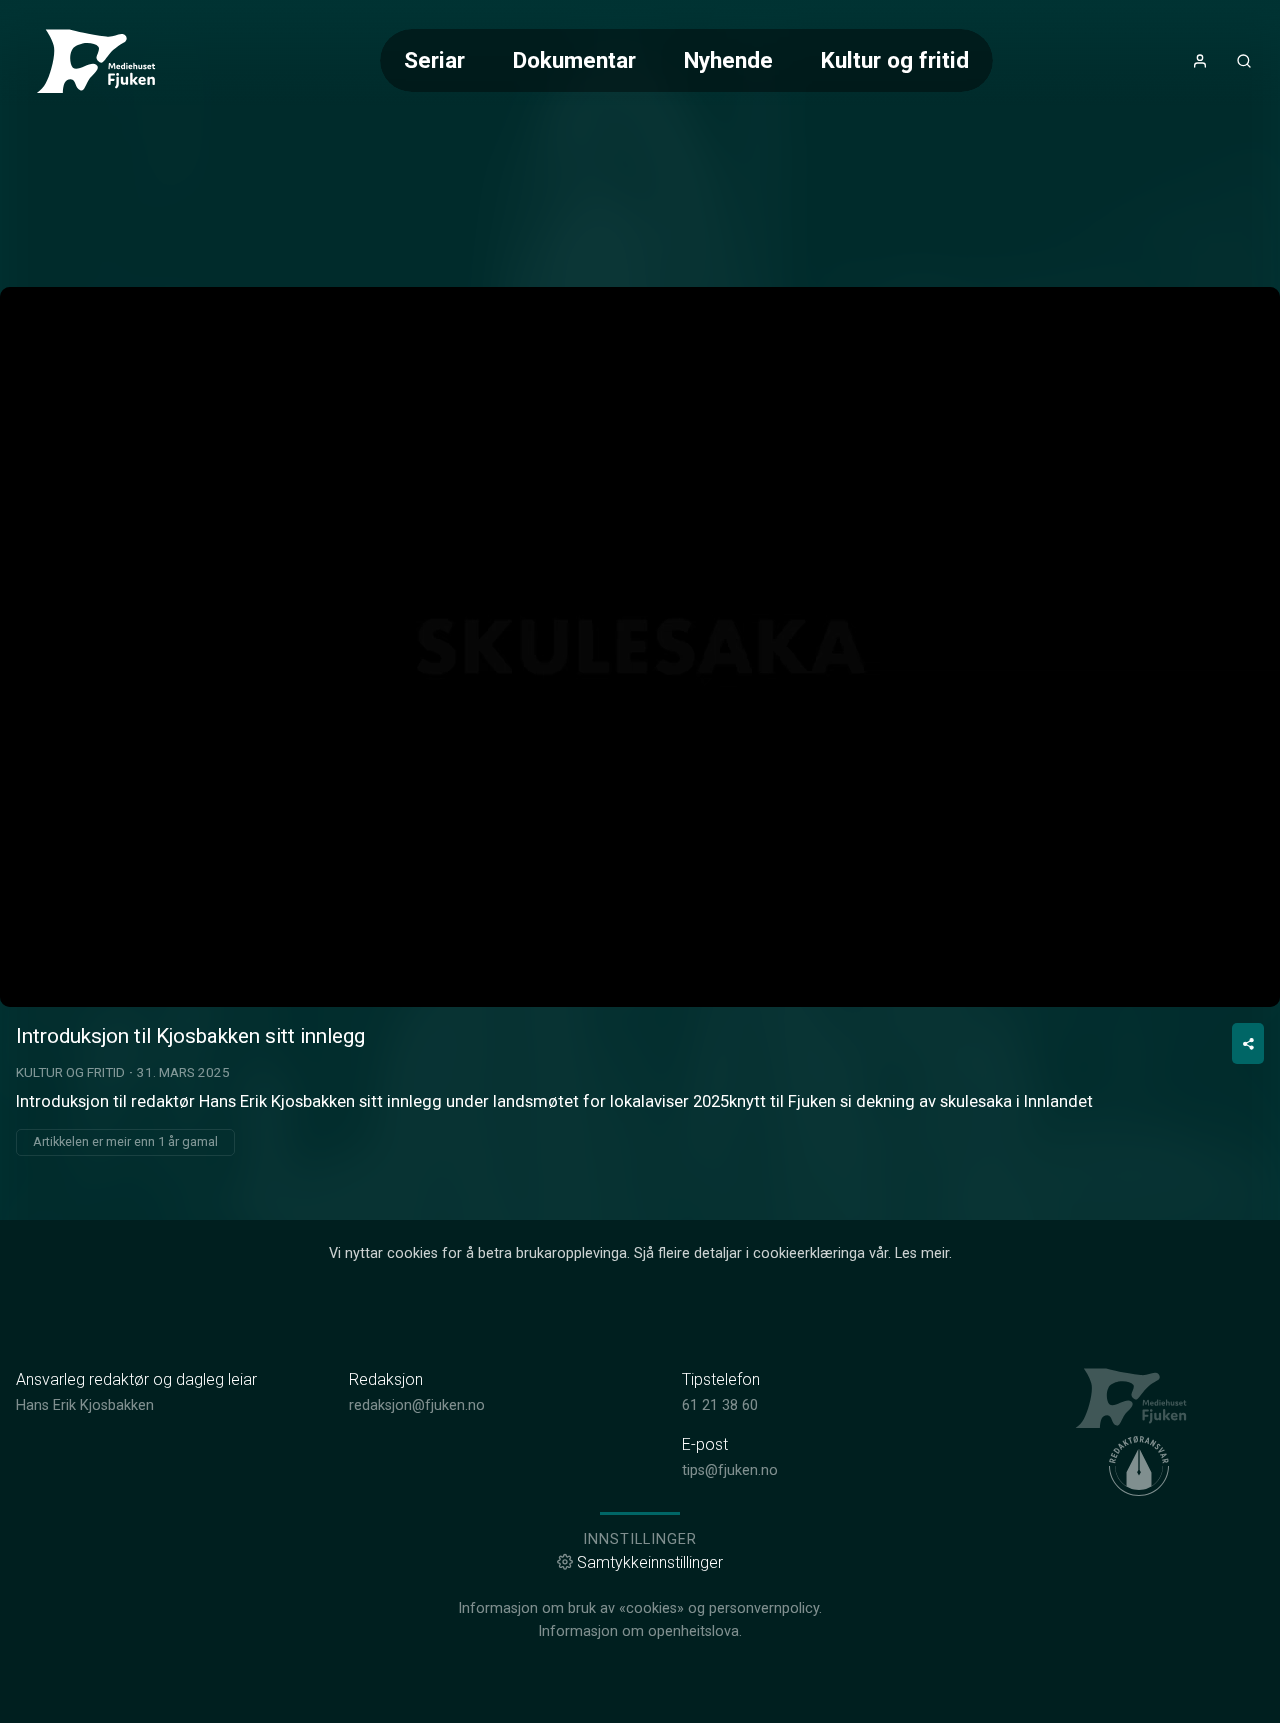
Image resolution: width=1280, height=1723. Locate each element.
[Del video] (1248, 1043)
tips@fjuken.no (730, 1470)
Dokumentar (574, 60)
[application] (640, 647)
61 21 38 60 (720, 1405)
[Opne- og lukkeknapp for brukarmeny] (1200, 61)
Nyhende (728, 60)
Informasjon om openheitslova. (640, 1631)
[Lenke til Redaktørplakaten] (1139, 1466)
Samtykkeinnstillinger (650, 1562)
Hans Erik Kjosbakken (85, 1405)
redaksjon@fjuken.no (417, 1405)
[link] (104, 61)
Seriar (434, 60)
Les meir (922, 1253)
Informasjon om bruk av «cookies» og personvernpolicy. (640, 1608)
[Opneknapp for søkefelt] (1244, 61)
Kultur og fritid (895, 60)
